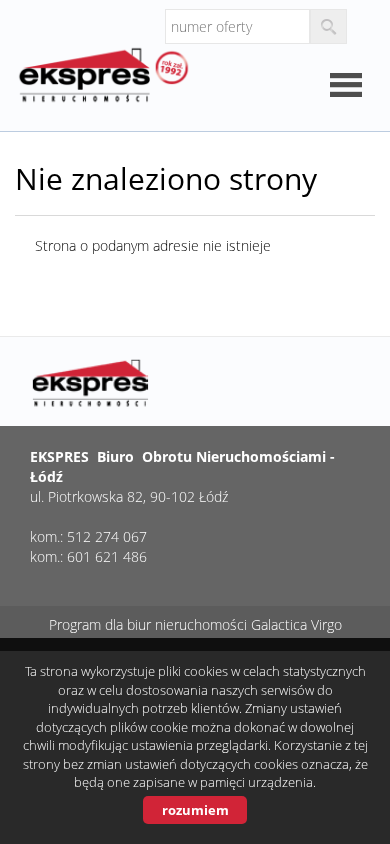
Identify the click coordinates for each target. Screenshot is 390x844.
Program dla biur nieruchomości (150, 624)
